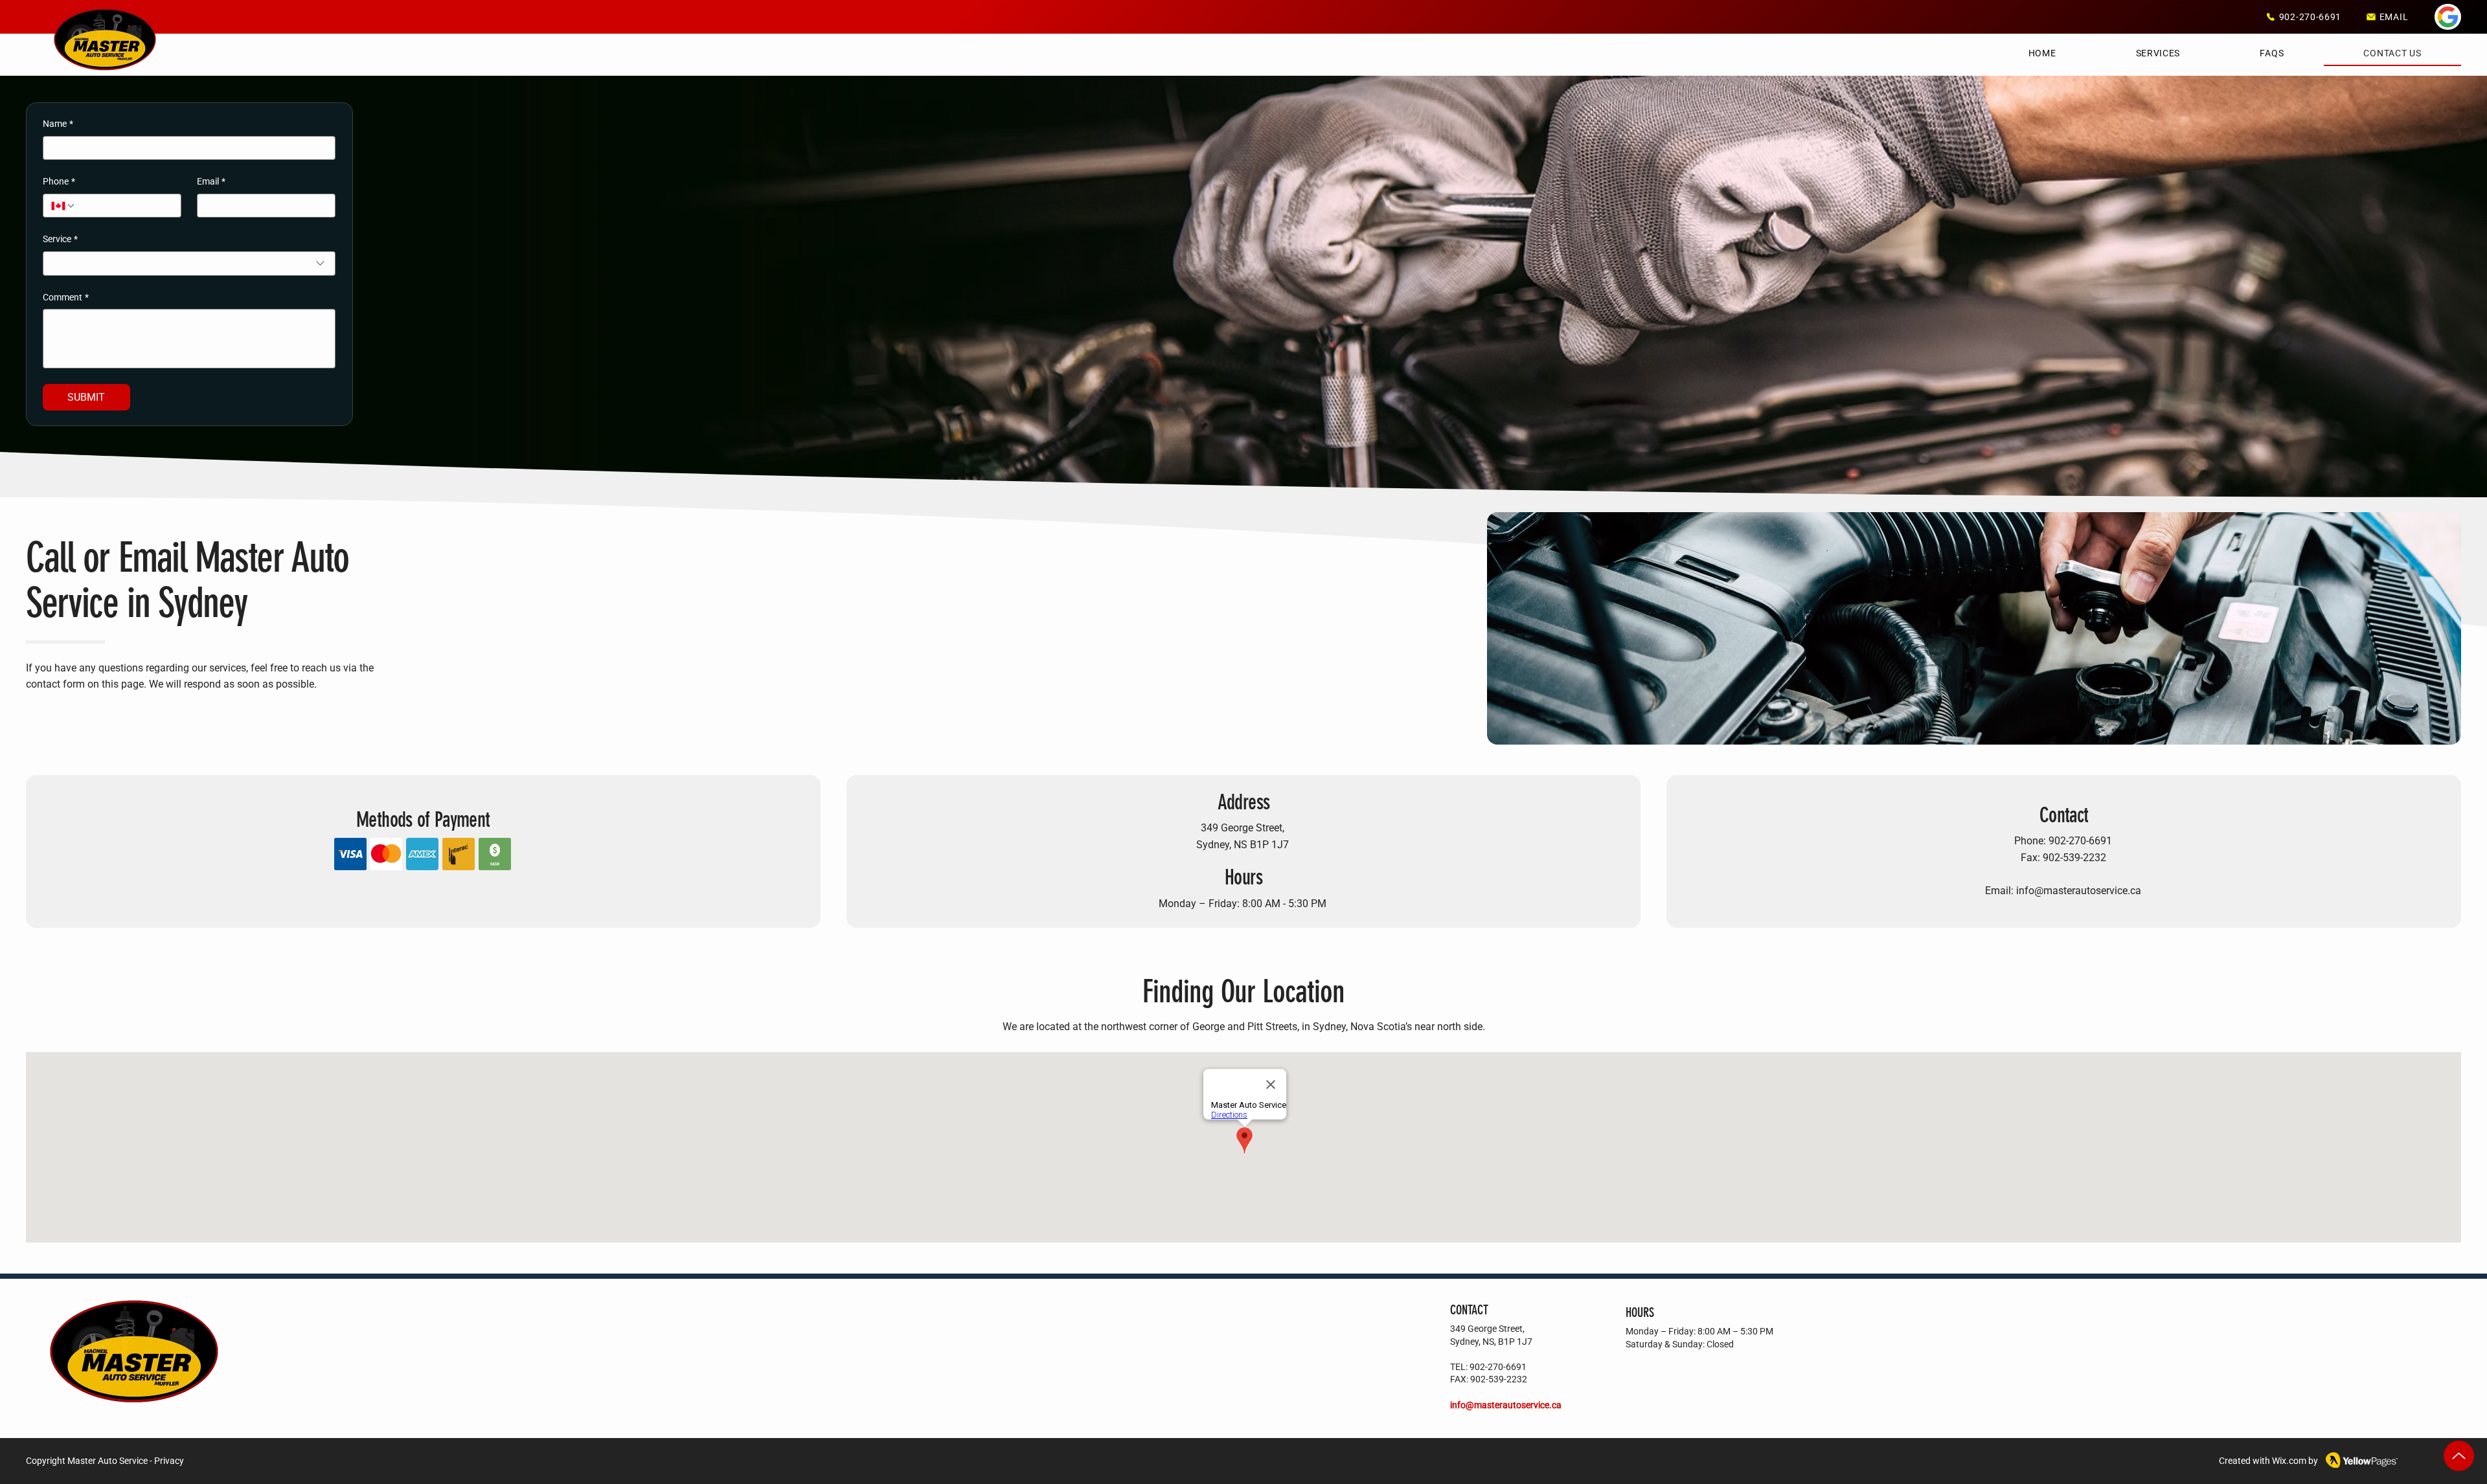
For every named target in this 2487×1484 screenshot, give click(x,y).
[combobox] (189, 264)
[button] (2158, 54)
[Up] (2459, 1456)
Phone (59, 181)
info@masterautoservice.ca (2079, 891)
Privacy (169, 1461)
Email (211, 181)
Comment (66, 297)
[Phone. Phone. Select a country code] (63, 206)
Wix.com (2289, 1461)
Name (58, 124)
